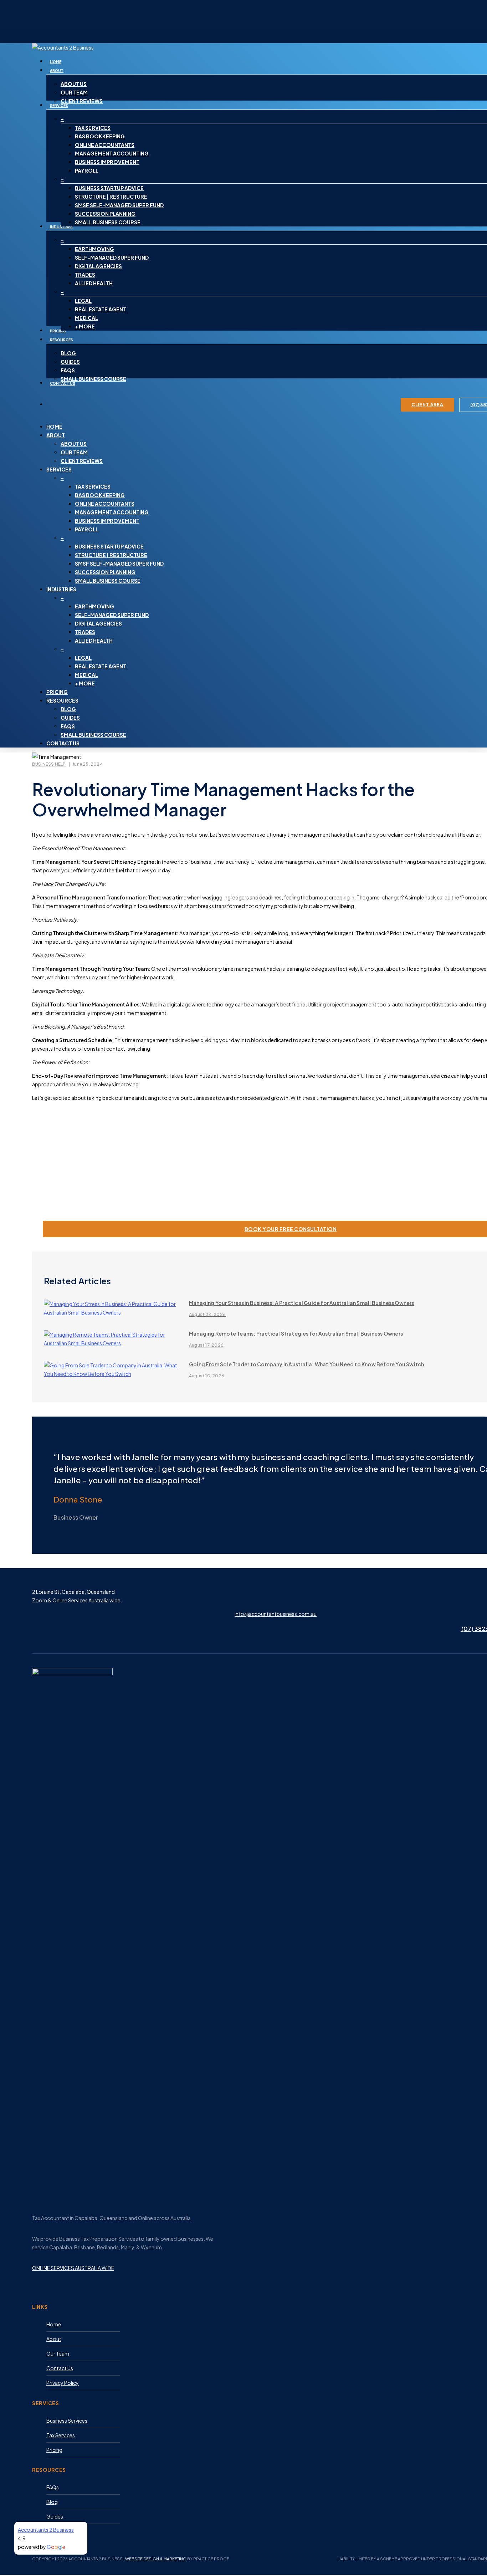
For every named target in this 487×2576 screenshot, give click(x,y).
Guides (70, 718)
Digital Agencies (98, 623)
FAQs (68, 726)
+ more (85, 683)
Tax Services (93, 486)
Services (59, 469)
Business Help (49, 764)
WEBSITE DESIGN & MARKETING (156, 2559)
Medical (86, 675)
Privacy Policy (63, 2383)
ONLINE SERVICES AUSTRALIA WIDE (73, 2268)
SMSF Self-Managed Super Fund (119, 563)
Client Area (427, 405)
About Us (74, 444)
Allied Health (94, 641)
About (56, 435)
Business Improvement (107, 521)
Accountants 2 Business (46, 2530)
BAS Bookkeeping (100, 495)
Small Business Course (108, 581)
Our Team (74, 452)
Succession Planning (105, 572)
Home (54, 427)
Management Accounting (112, 512)
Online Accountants (105, 504)
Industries (61, 589)
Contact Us (63, 743)
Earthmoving (94, 606)
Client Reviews (82, 461)
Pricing (57, 692)
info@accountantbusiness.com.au (276, 1614)
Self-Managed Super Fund (112, 615)
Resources (62, 700)
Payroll (87, 529)
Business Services (67, 2421)
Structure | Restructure (111, 555)
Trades (85, 632)
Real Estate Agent (101, 666)
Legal (83, 658)
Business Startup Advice (109, 546)
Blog (68, 709)
